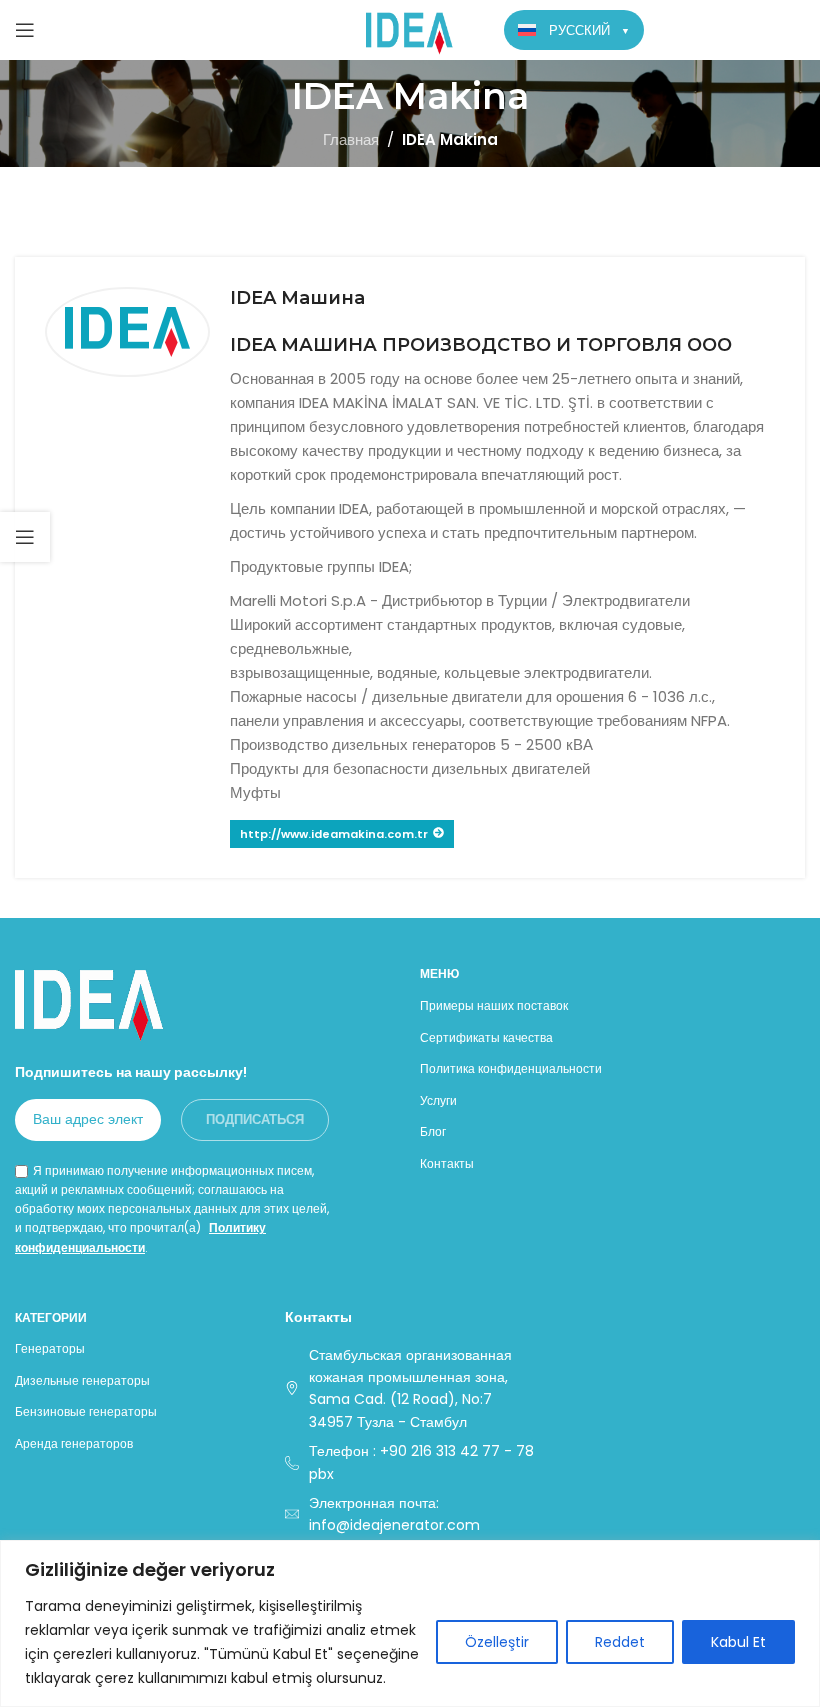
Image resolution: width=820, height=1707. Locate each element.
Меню (439, 973)
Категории (51, 1317)
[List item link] (410, 1462)
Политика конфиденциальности (511, 1068)
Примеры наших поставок (494, 1005)
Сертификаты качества (486, 1037)
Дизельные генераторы (82, 1380)
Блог (433, 1131)
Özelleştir (497, 1642)
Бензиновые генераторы (86, 1411)
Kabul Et (738, 1642)
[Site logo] (410, 28)
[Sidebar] (25, 537)
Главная (351, 139)
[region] (410, 1623)
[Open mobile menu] (25, 30)
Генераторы (50, 1348)
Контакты (447, 1163)
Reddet (620, 1642)
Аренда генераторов (74, 1443)
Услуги (438, 1100)
